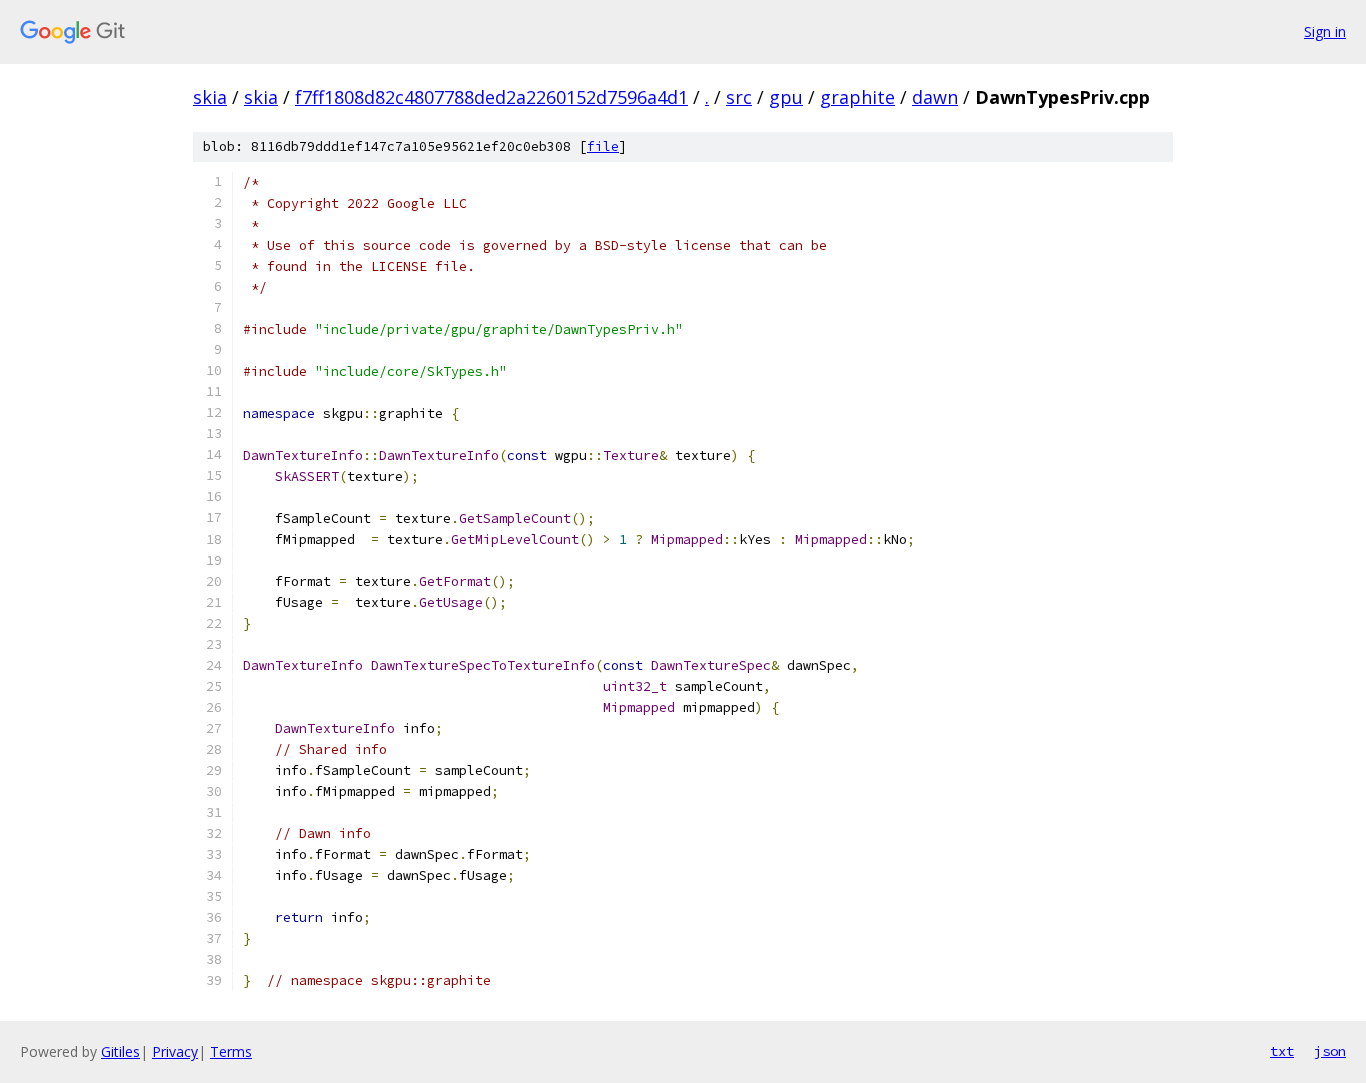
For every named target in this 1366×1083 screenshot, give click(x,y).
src (739, 97)
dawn (935, 97)
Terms (231, 1051)
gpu (786, 97)
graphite (857, 97)
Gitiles (120, 1051)
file (603, 146)
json (1330, 1051)
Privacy (175, 1051)
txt (1282, 1051)
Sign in (1325, 31)
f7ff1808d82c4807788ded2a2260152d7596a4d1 (491, 97)
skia (210, 97)
